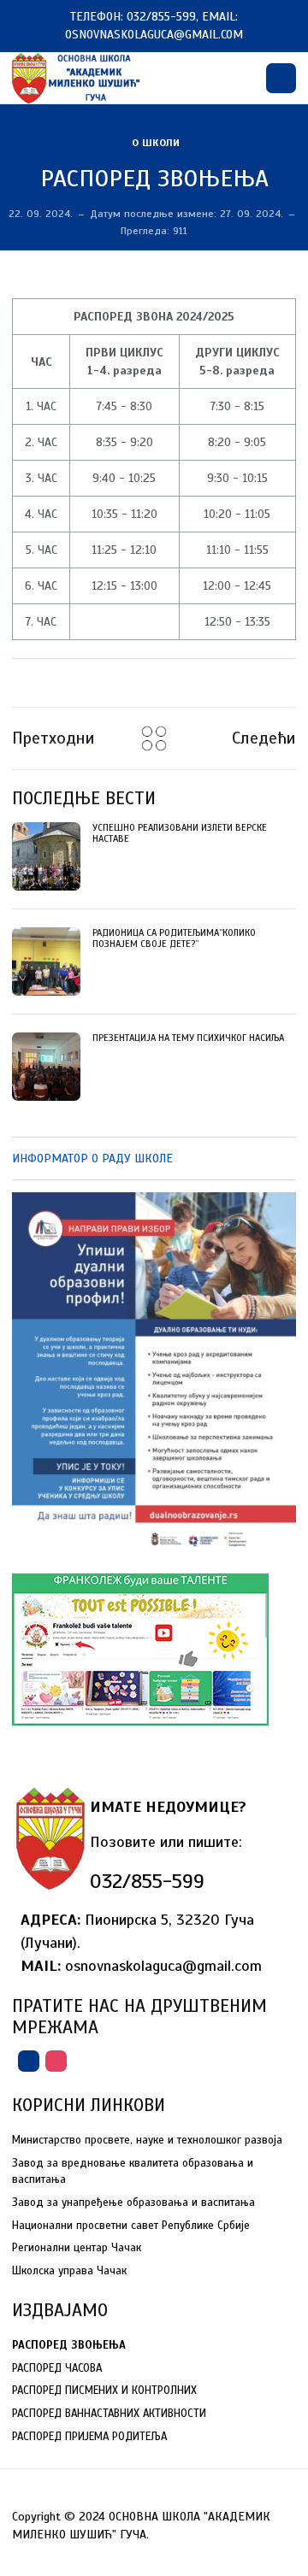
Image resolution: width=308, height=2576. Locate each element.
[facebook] (29, 2061)
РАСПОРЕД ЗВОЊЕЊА (154, 178)
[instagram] (56, 2061)
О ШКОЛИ (156, 142)
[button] (281, 78)
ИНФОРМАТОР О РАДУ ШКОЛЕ (92, 1159)
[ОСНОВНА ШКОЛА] (77, 77)
